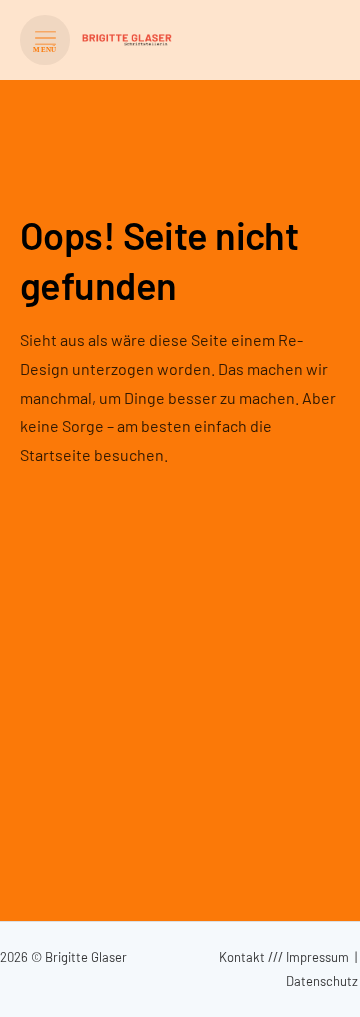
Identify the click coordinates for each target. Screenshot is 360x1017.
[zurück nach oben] (320, 983)
